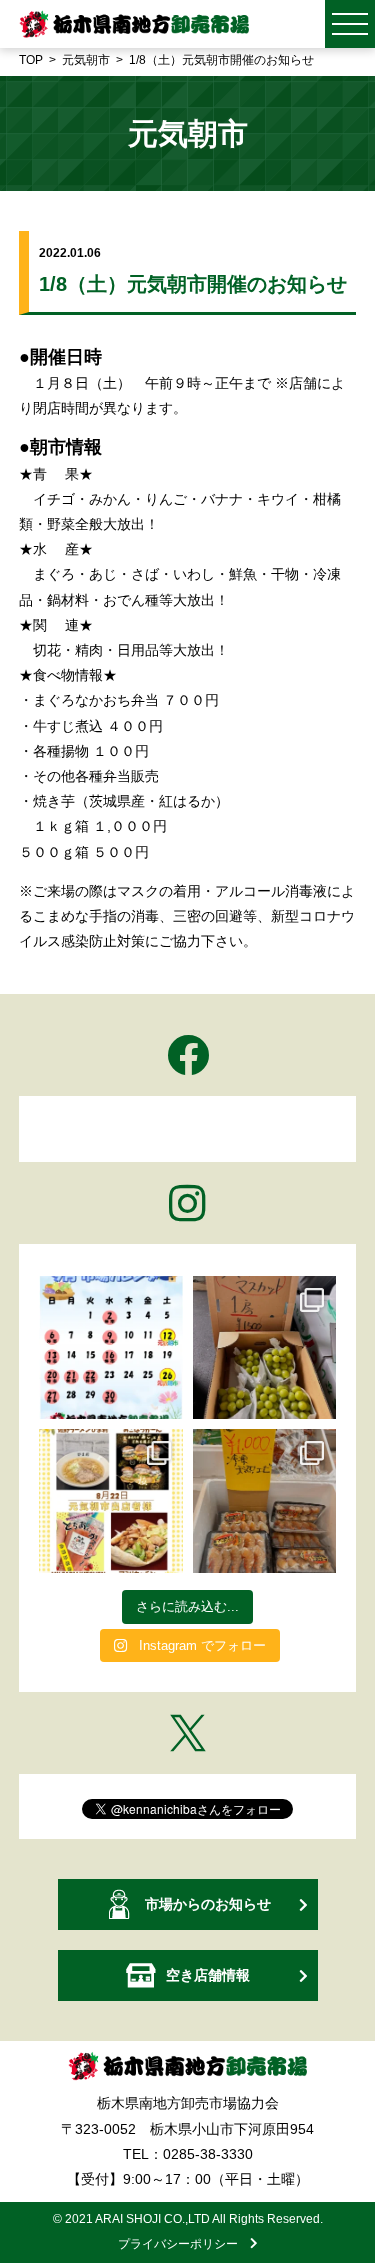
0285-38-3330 (208, 2154)
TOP (31, 60)
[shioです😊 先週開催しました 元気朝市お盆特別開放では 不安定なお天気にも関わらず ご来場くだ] (265, 1501)
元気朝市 (86, 60)
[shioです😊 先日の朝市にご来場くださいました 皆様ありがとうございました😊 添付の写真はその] (265, 1348)
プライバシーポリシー (184, 2244)
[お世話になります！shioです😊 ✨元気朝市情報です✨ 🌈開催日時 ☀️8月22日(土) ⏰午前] (111, 1501)
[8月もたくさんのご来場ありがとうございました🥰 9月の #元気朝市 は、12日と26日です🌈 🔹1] (111, 1348)
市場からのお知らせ (208, 1904)
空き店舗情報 (208, 1975)
